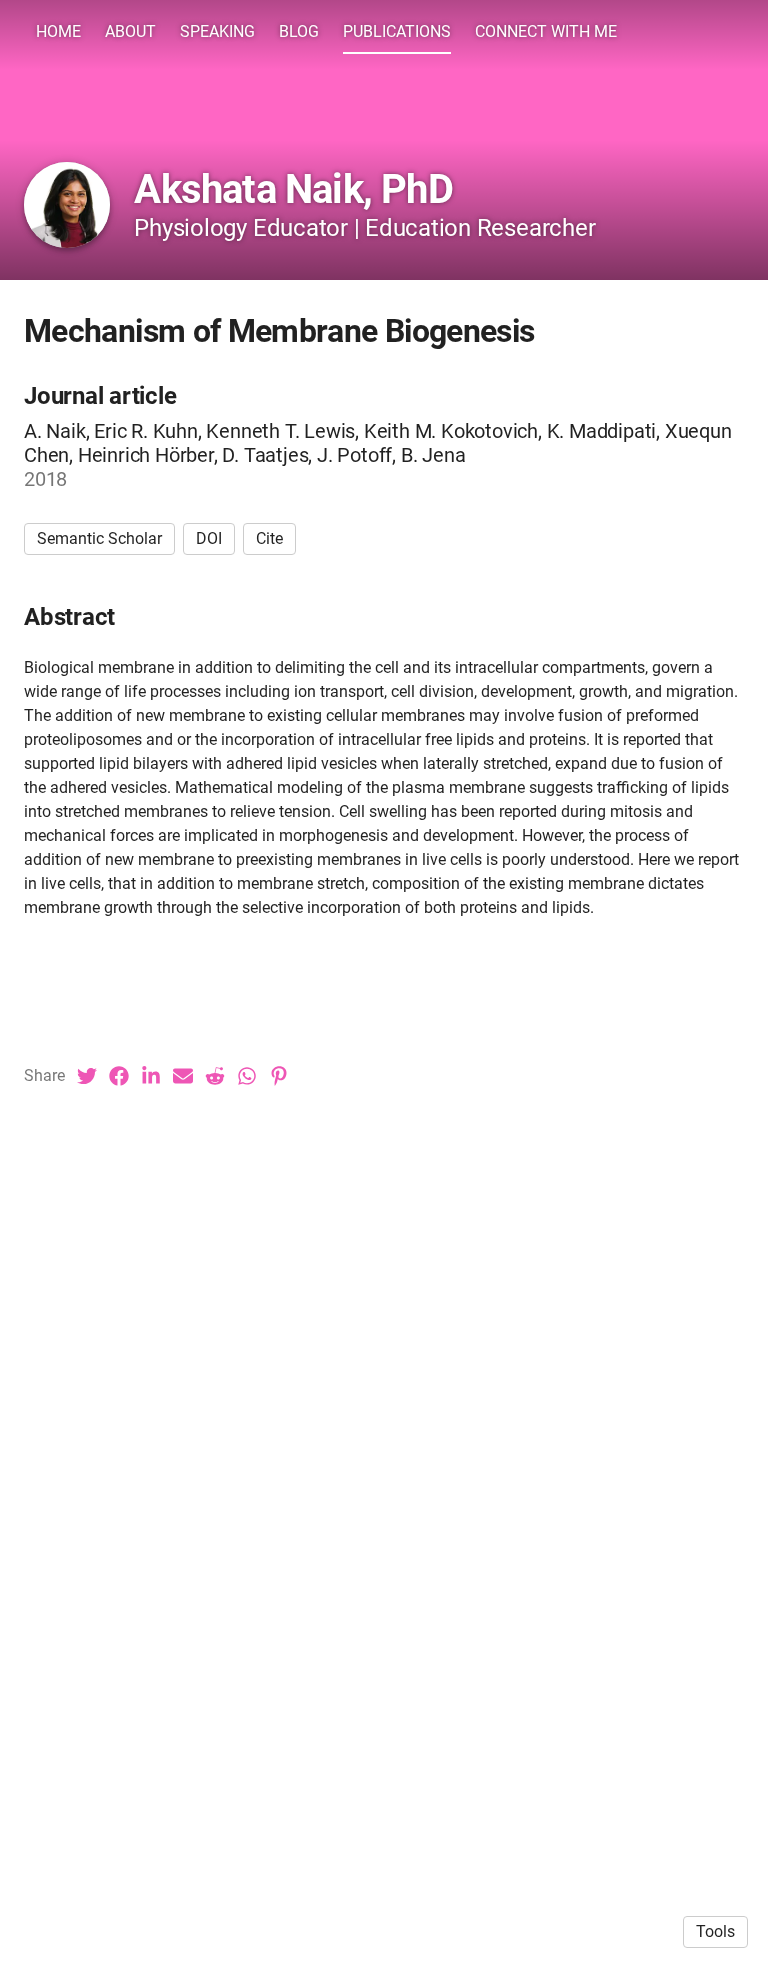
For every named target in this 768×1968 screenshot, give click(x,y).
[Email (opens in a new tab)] (183, 1076)
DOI (209, 538)
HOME (58, 31)
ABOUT (130, 31)
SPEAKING (217, 31)
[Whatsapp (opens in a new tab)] (247, 1076)
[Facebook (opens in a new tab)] (119, 1076)
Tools (715, 1931)
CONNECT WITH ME (546, 31)
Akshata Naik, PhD (293, 189)
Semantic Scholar (99, 538)
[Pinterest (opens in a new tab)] (279, 1076)
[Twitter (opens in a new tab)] (87, 1076)
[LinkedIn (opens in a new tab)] (151, 1076)
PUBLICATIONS (397, 31)
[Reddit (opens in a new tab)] (215, 1076)
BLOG (299, 31)
